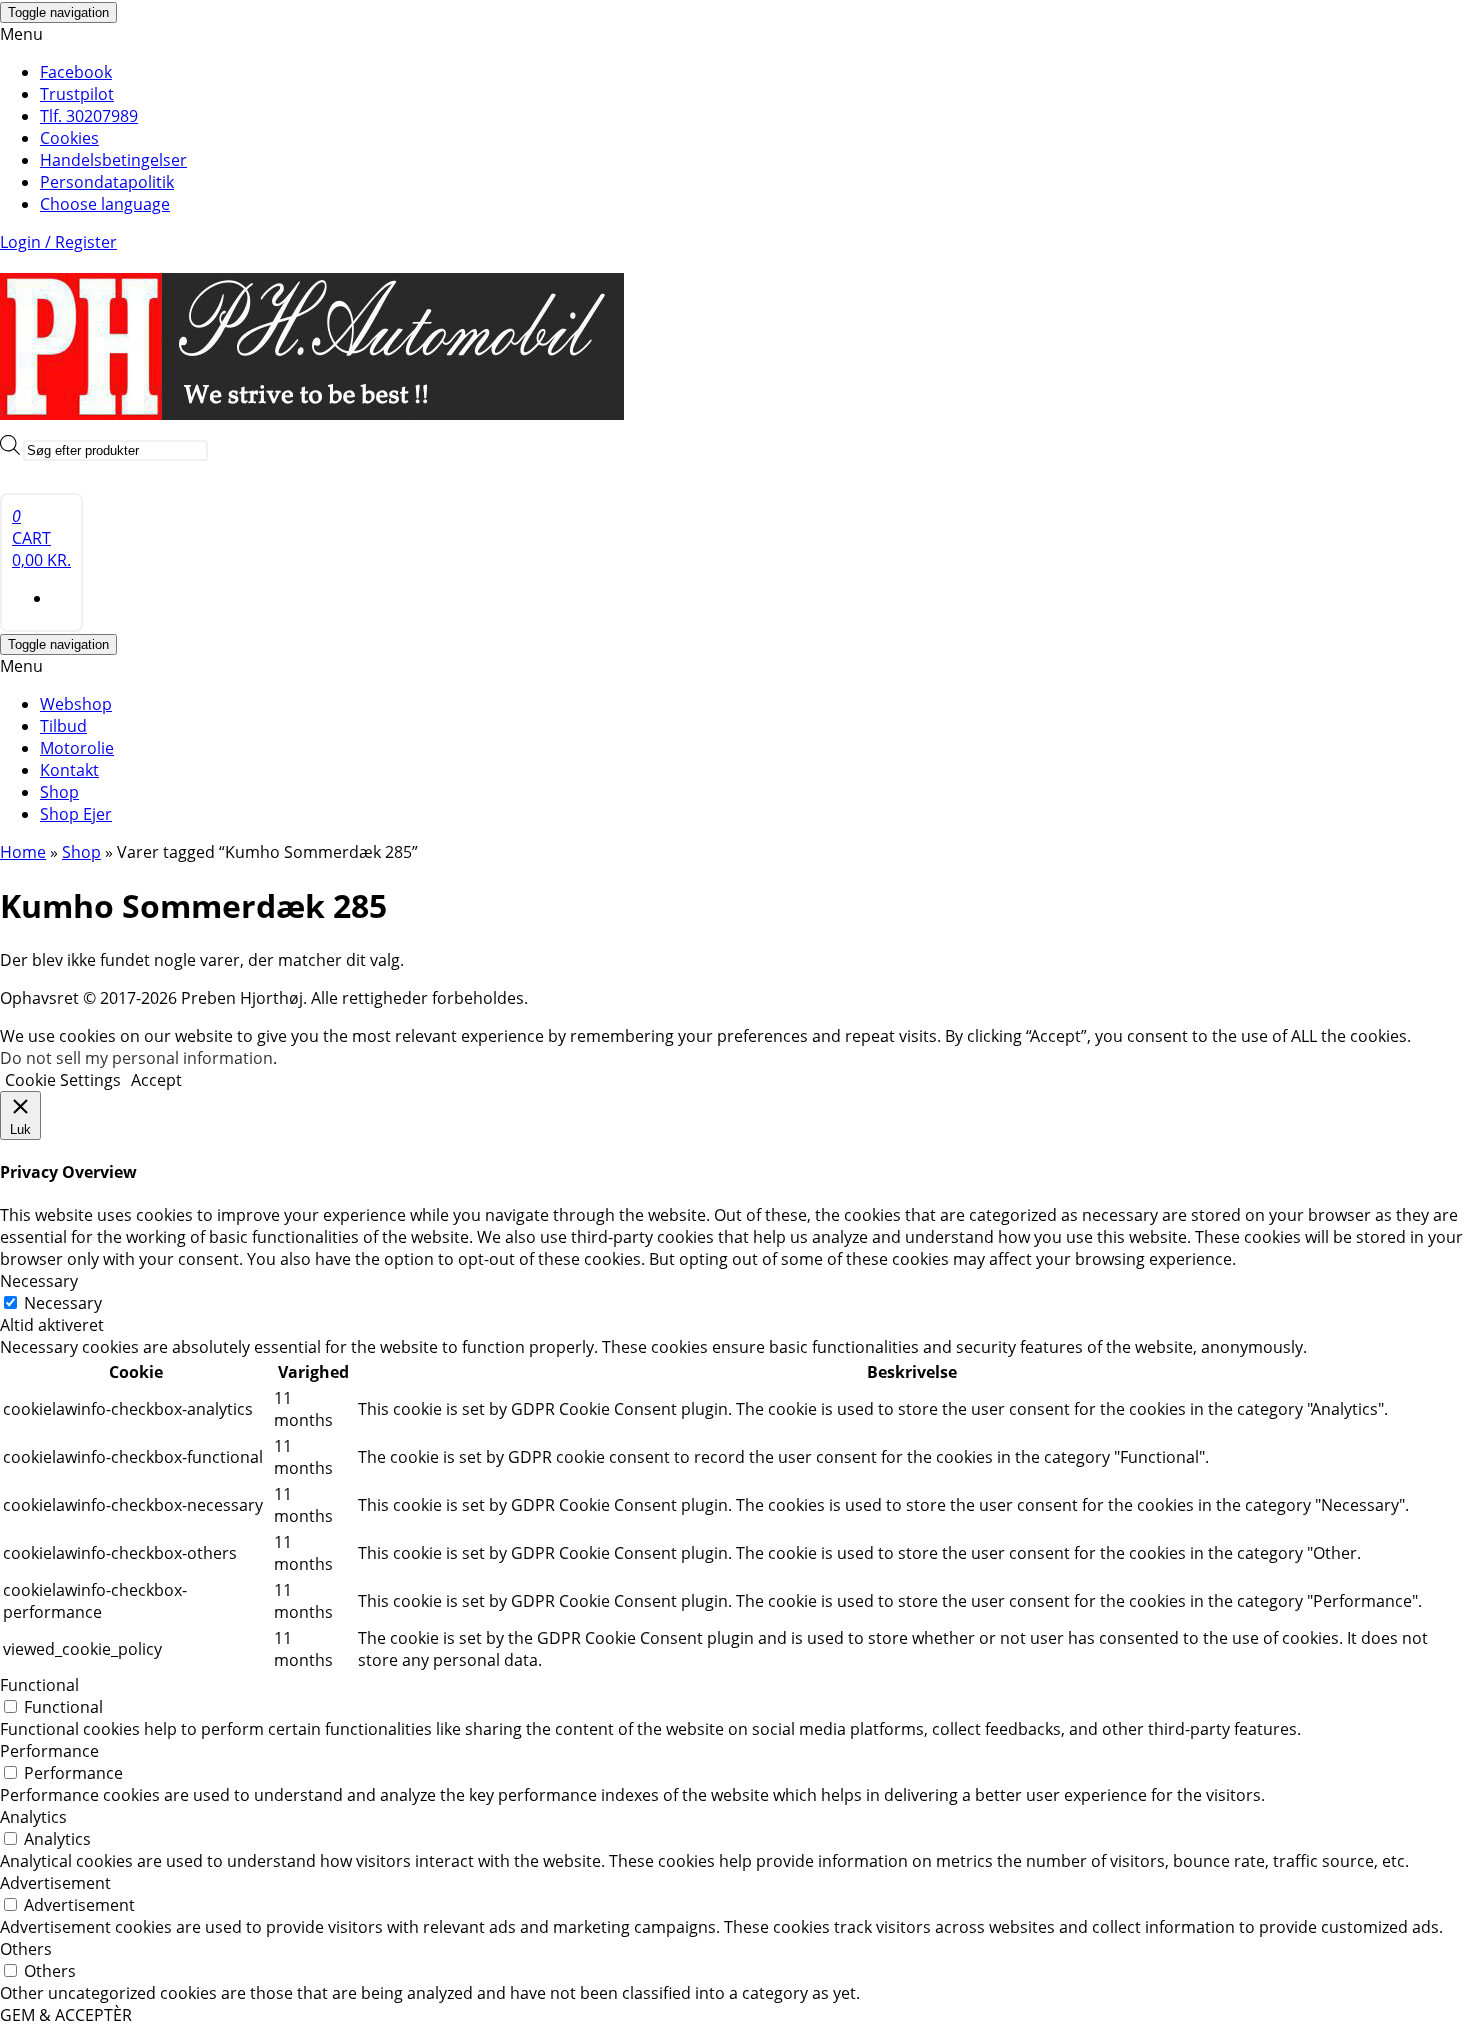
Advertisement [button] (55, 1883)
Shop (59, 792)
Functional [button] (39, 1685)
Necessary (63, 1303)
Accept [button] (156, 1080)
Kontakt (69, 770)
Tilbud (63, 726)
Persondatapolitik (107, 182)
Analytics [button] (33, 1817)
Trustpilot (77, 94)
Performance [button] (49, 1751)
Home (23, 852)
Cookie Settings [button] (63, 1080)
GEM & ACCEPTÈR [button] (66, 2015)
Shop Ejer (76, 814)
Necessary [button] (39, 1281)
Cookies (69, 138)
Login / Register (58, 242)
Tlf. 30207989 (89, 116)
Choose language (105, 204)
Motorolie (77, 748)
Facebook (76, 72)
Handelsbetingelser (113, 160)
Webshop (76, 704)
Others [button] (26, 1949)
